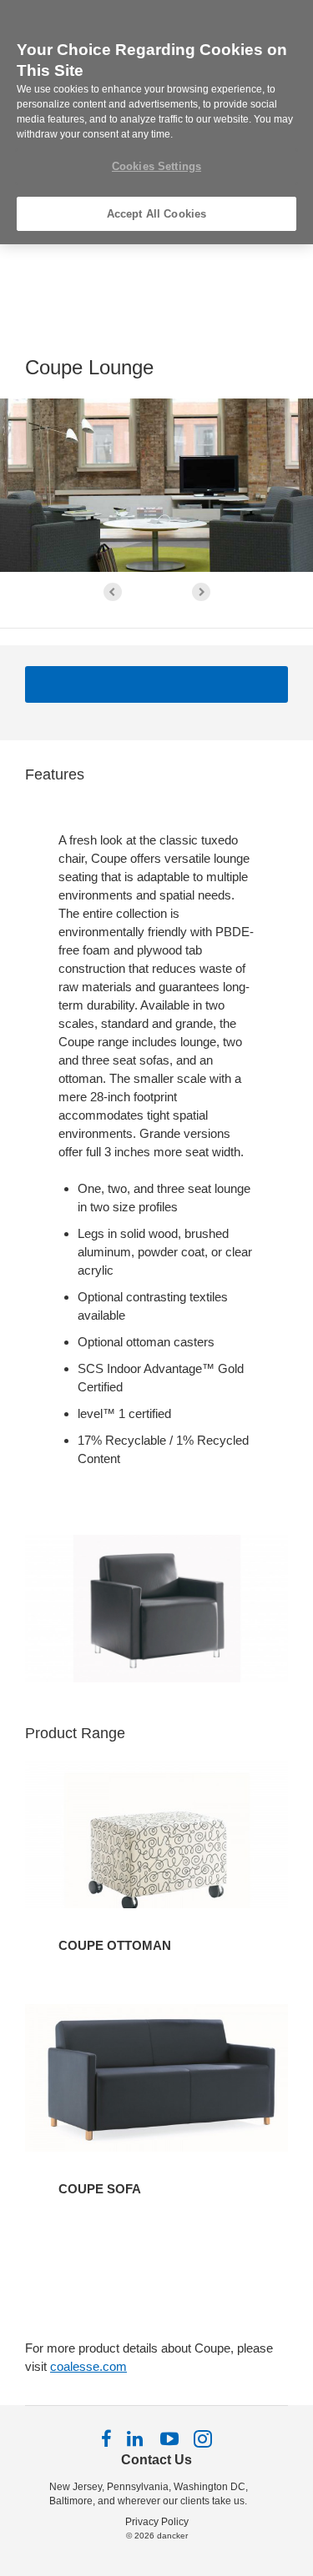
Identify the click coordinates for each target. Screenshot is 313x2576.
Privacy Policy (157, 2522)
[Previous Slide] (113, 592)
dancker (172, 2536)
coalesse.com (88, 2366)
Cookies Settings (156, 166)
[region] (156, 122)
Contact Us (156, 2460)
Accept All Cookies (156, 214)
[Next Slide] (201, 592)
